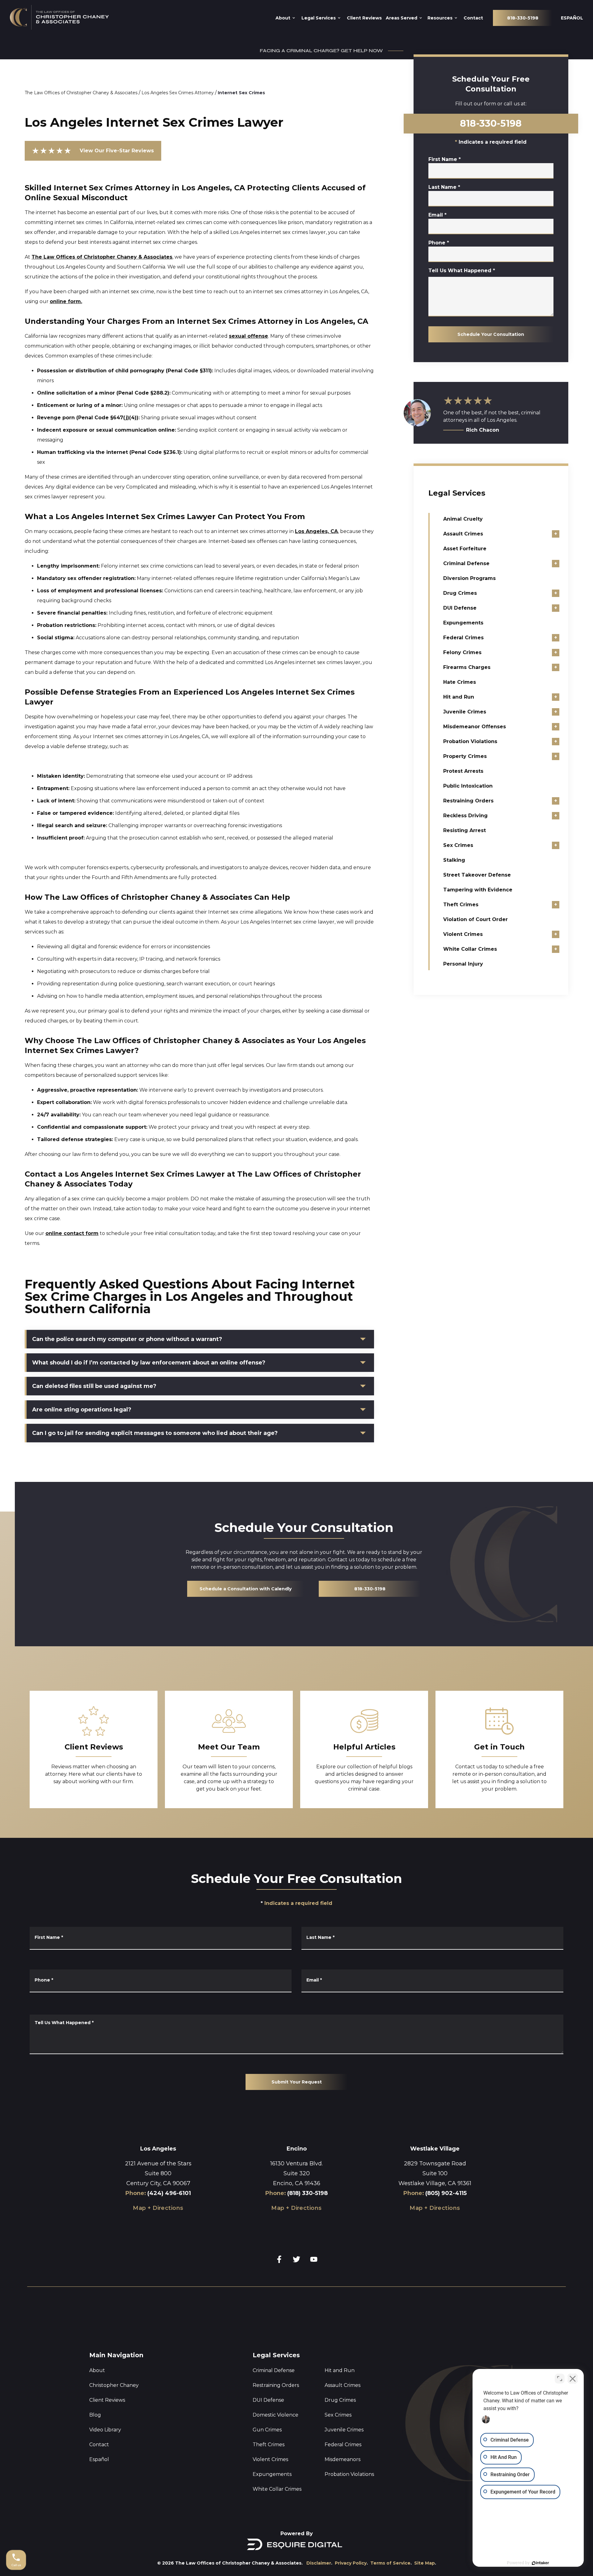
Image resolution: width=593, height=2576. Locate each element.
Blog (95, 2415)
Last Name (444, 187)
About (97, 2370)
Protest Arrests (463, 771)
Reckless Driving (465, 816)
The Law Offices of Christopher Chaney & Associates (81, 93)
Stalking (454, 860)
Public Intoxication (468, 786)
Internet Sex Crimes (241, 93)
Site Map (425, 2563)
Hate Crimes (460, 682)
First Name (445, 159)
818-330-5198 (523, 18)
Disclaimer (319, 2563)
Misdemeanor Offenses (475, 727)
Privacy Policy (351, 2563)
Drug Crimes (460, 593)
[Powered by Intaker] (540, 2563)
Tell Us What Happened (462, 271)
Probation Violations (470, 741)
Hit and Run (459, 697)
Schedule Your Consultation (491, 334)
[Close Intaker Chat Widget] (573, 2379)
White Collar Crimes (470, 949)
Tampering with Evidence (478, 890)
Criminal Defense (466, 563)
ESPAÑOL (572, 18)
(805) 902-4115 (446, 2193)
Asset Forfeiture (465, 549)
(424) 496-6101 (169, 2193)
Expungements (463, 623)
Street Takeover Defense (477, 875)
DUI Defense (460, 608)
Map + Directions (158, 2208)
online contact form (72, 1233)
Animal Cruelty (463, 519)
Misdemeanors (343, 2459)
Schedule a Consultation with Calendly (246, 1589)
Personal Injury (463, 964)
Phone (439, 243)
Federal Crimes (463, 638)
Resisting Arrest (465, 830)
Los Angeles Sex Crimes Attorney (178, 93)
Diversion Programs (469, 578)
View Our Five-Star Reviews (93, 151)
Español (99, 2459)
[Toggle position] (560, 2379)
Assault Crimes (463, 534)
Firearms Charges (467, 667)
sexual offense (248, 336)
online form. (66, 301)
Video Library (105, 2430)
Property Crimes (465, 756)
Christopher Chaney (114, 2385)
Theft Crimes (461, 905)
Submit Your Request (297, 2082)
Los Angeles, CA (316, 531)
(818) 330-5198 (307, 2193)
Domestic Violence (275, 2415)
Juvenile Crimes (465, 712)
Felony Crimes (462, 652)
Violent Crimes (463, 934)
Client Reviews (107, 2400)
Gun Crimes (267, 2430)
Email (437, 215)
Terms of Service (390, 2563)
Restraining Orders (468, 801)
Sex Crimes (458, 845)
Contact (99, 2445)
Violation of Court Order (475, 919)
